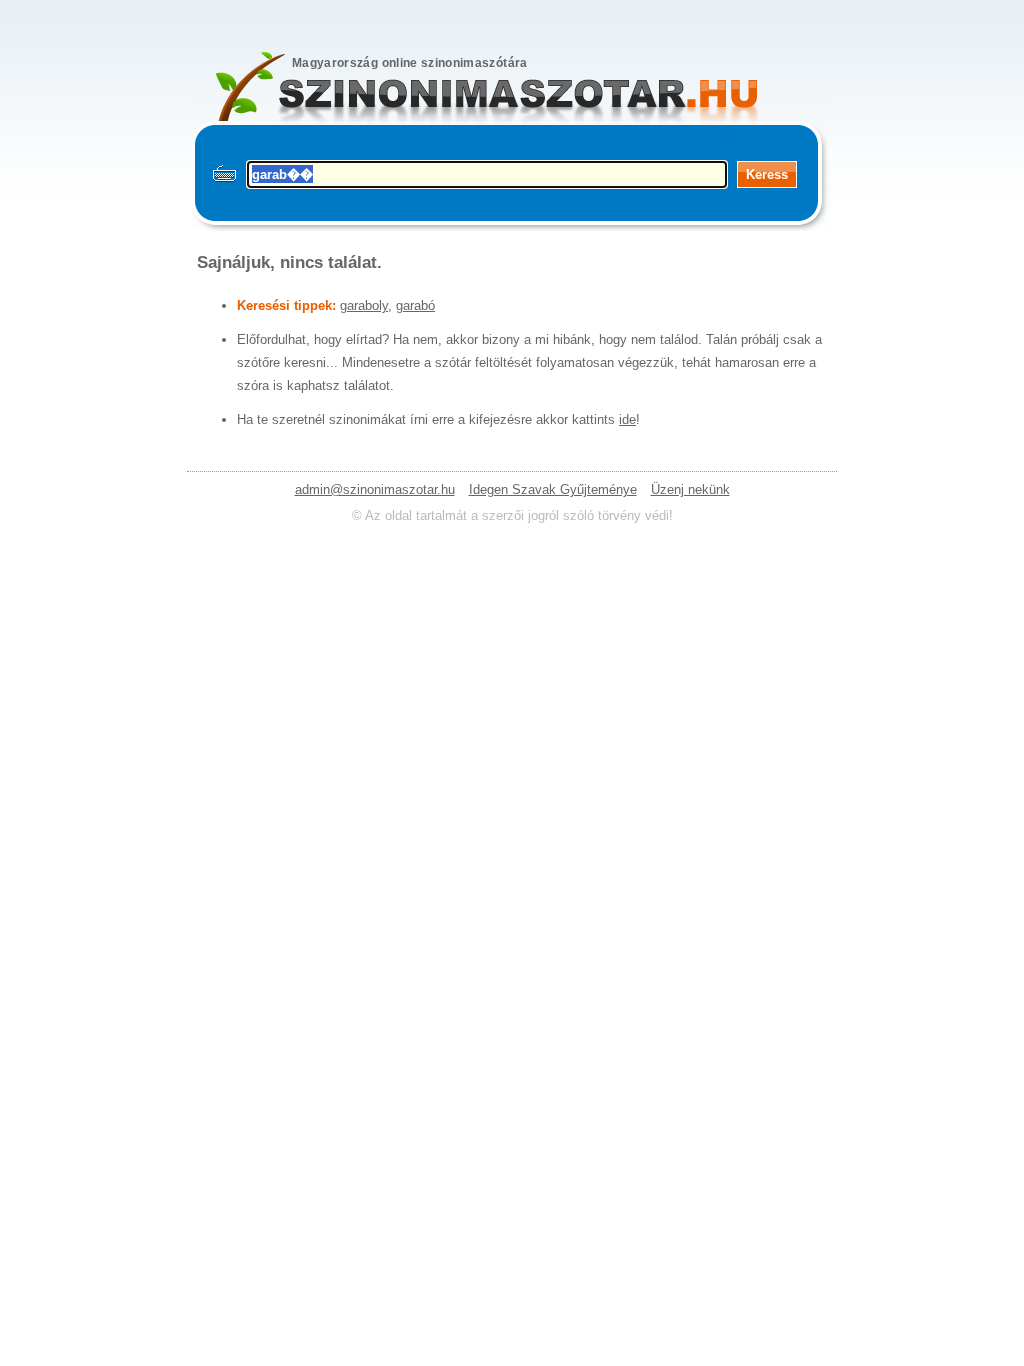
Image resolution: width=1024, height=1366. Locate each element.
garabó (415, 305)
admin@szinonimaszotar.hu (375, 489)
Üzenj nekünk (690, 489)
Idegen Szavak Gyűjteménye (553, 489)
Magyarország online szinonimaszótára (410, 62)
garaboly (364, 305)
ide (627, 419)
